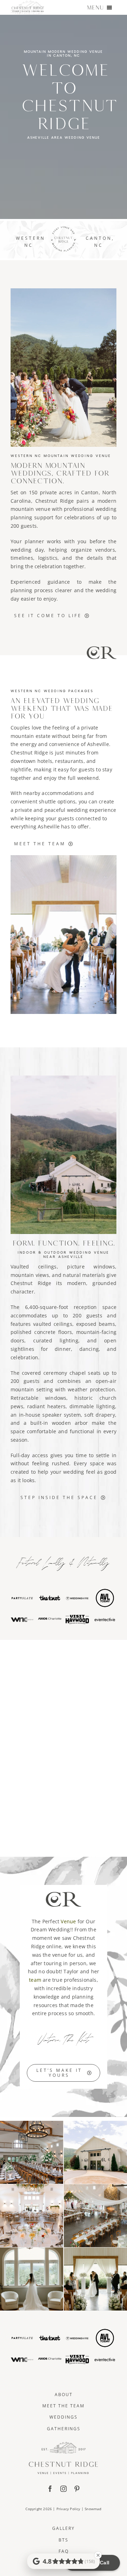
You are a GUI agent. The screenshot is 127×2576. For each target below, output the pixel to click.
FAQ (64, 2551)
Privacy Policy (68, 2509)
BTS (64, 2540)
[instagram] (64, 2489)
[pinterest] (77, 2489)
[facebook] (50, 2489)
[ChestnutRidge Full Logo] (64, 2444)
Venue (68, 1921)
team (35, 1980)
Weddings (64, 2417)
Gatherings (64, 2429)
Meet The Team (64, 2406)
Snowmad (93, 2509)
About (64, 2395)
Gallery (64, 2528)
